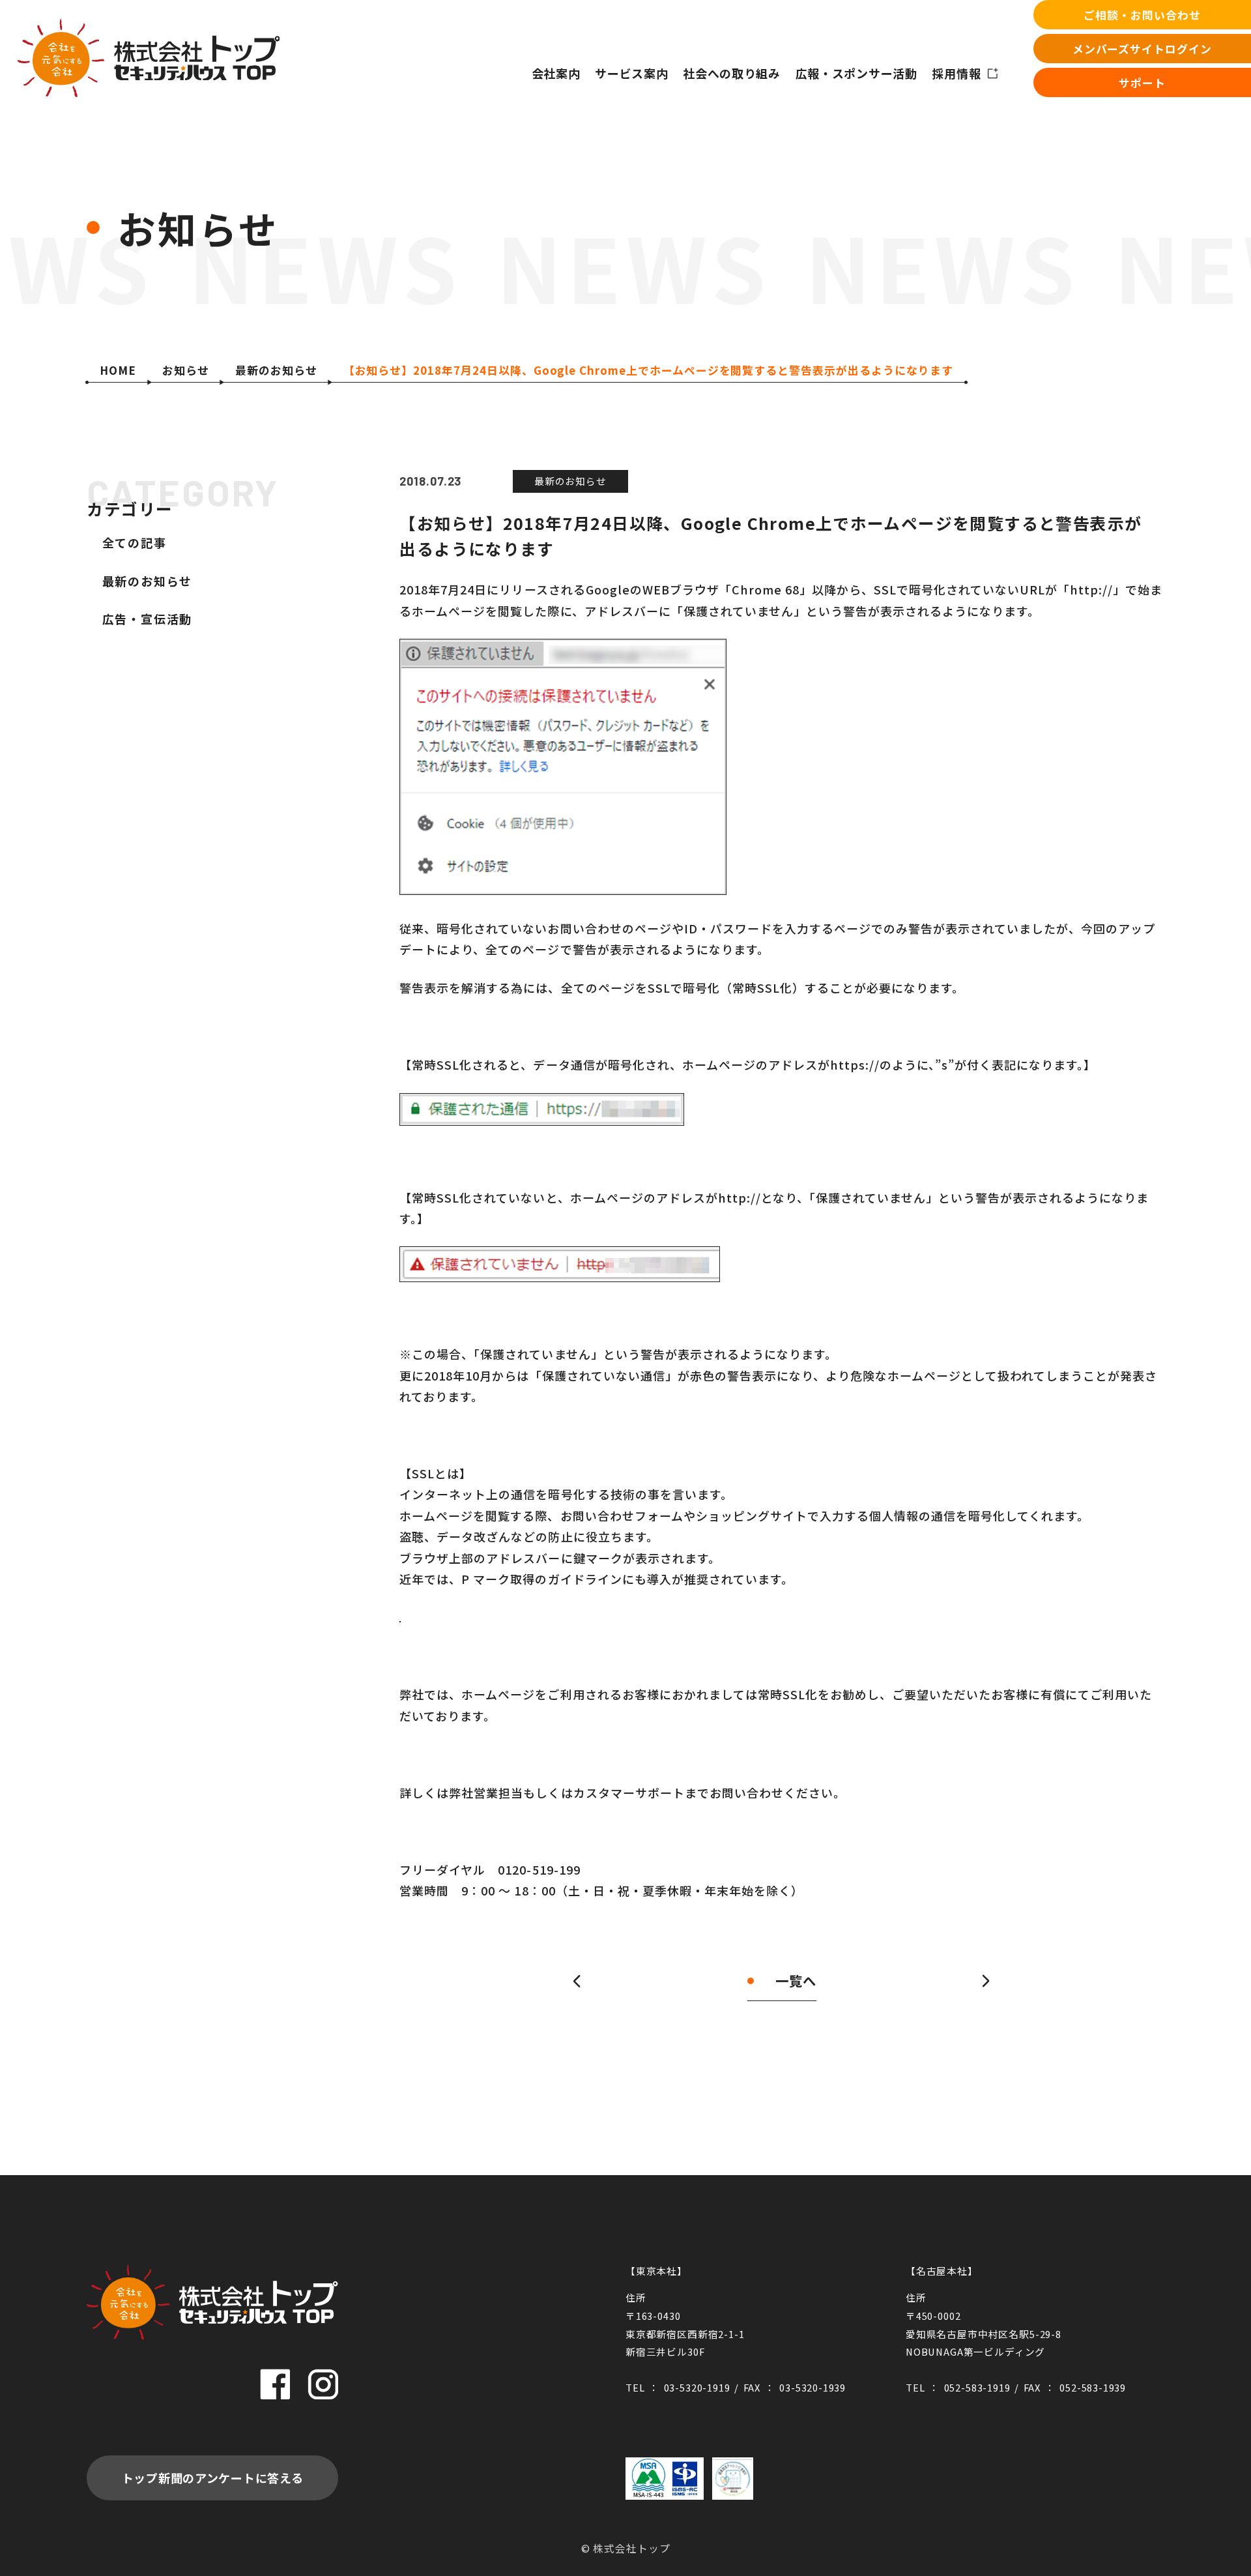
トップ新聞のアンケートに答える (213, 2478)
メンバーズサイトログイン (1142, 49)
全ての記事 (135, 543)
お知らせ (186, 370)
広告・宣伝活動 (148, 619)
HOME (118, 370)
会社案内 (556, 73)
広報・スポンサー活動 (856, 73)
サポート (1142, 82)
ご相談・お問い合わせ (1142, 15)
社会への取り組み (732, 73)
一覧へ (796, 1981)
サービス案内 (631, 73)
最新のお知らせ (276, 370)
